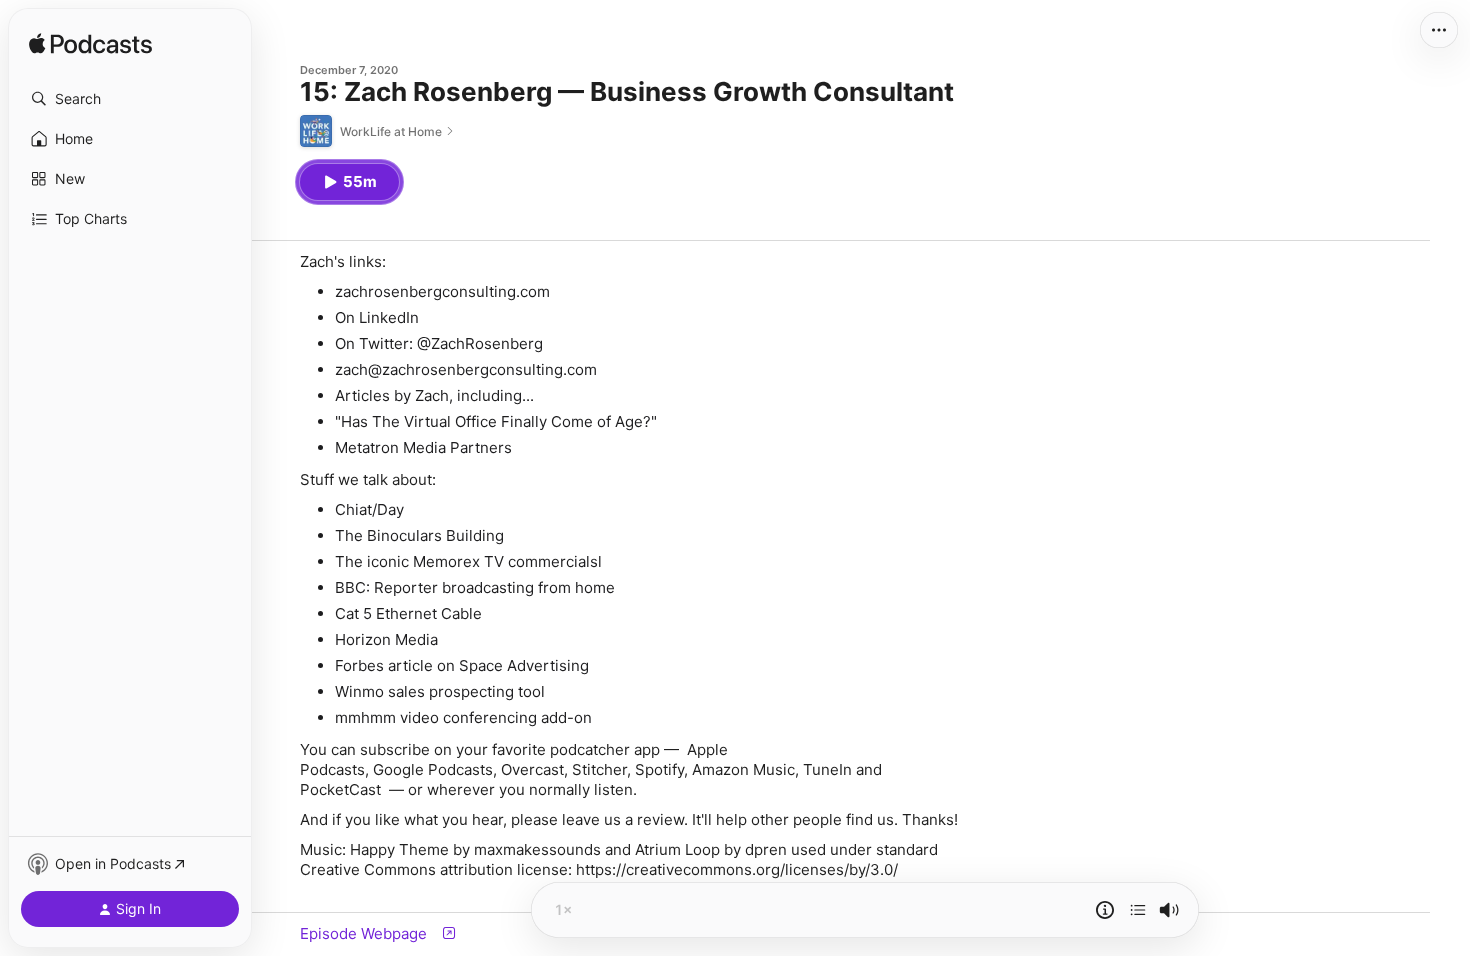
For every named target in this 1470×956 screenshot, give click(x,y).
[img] (90, 45)
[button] (130, 99)
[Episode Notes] (1105, 910)
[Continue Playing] (1138, 910)
